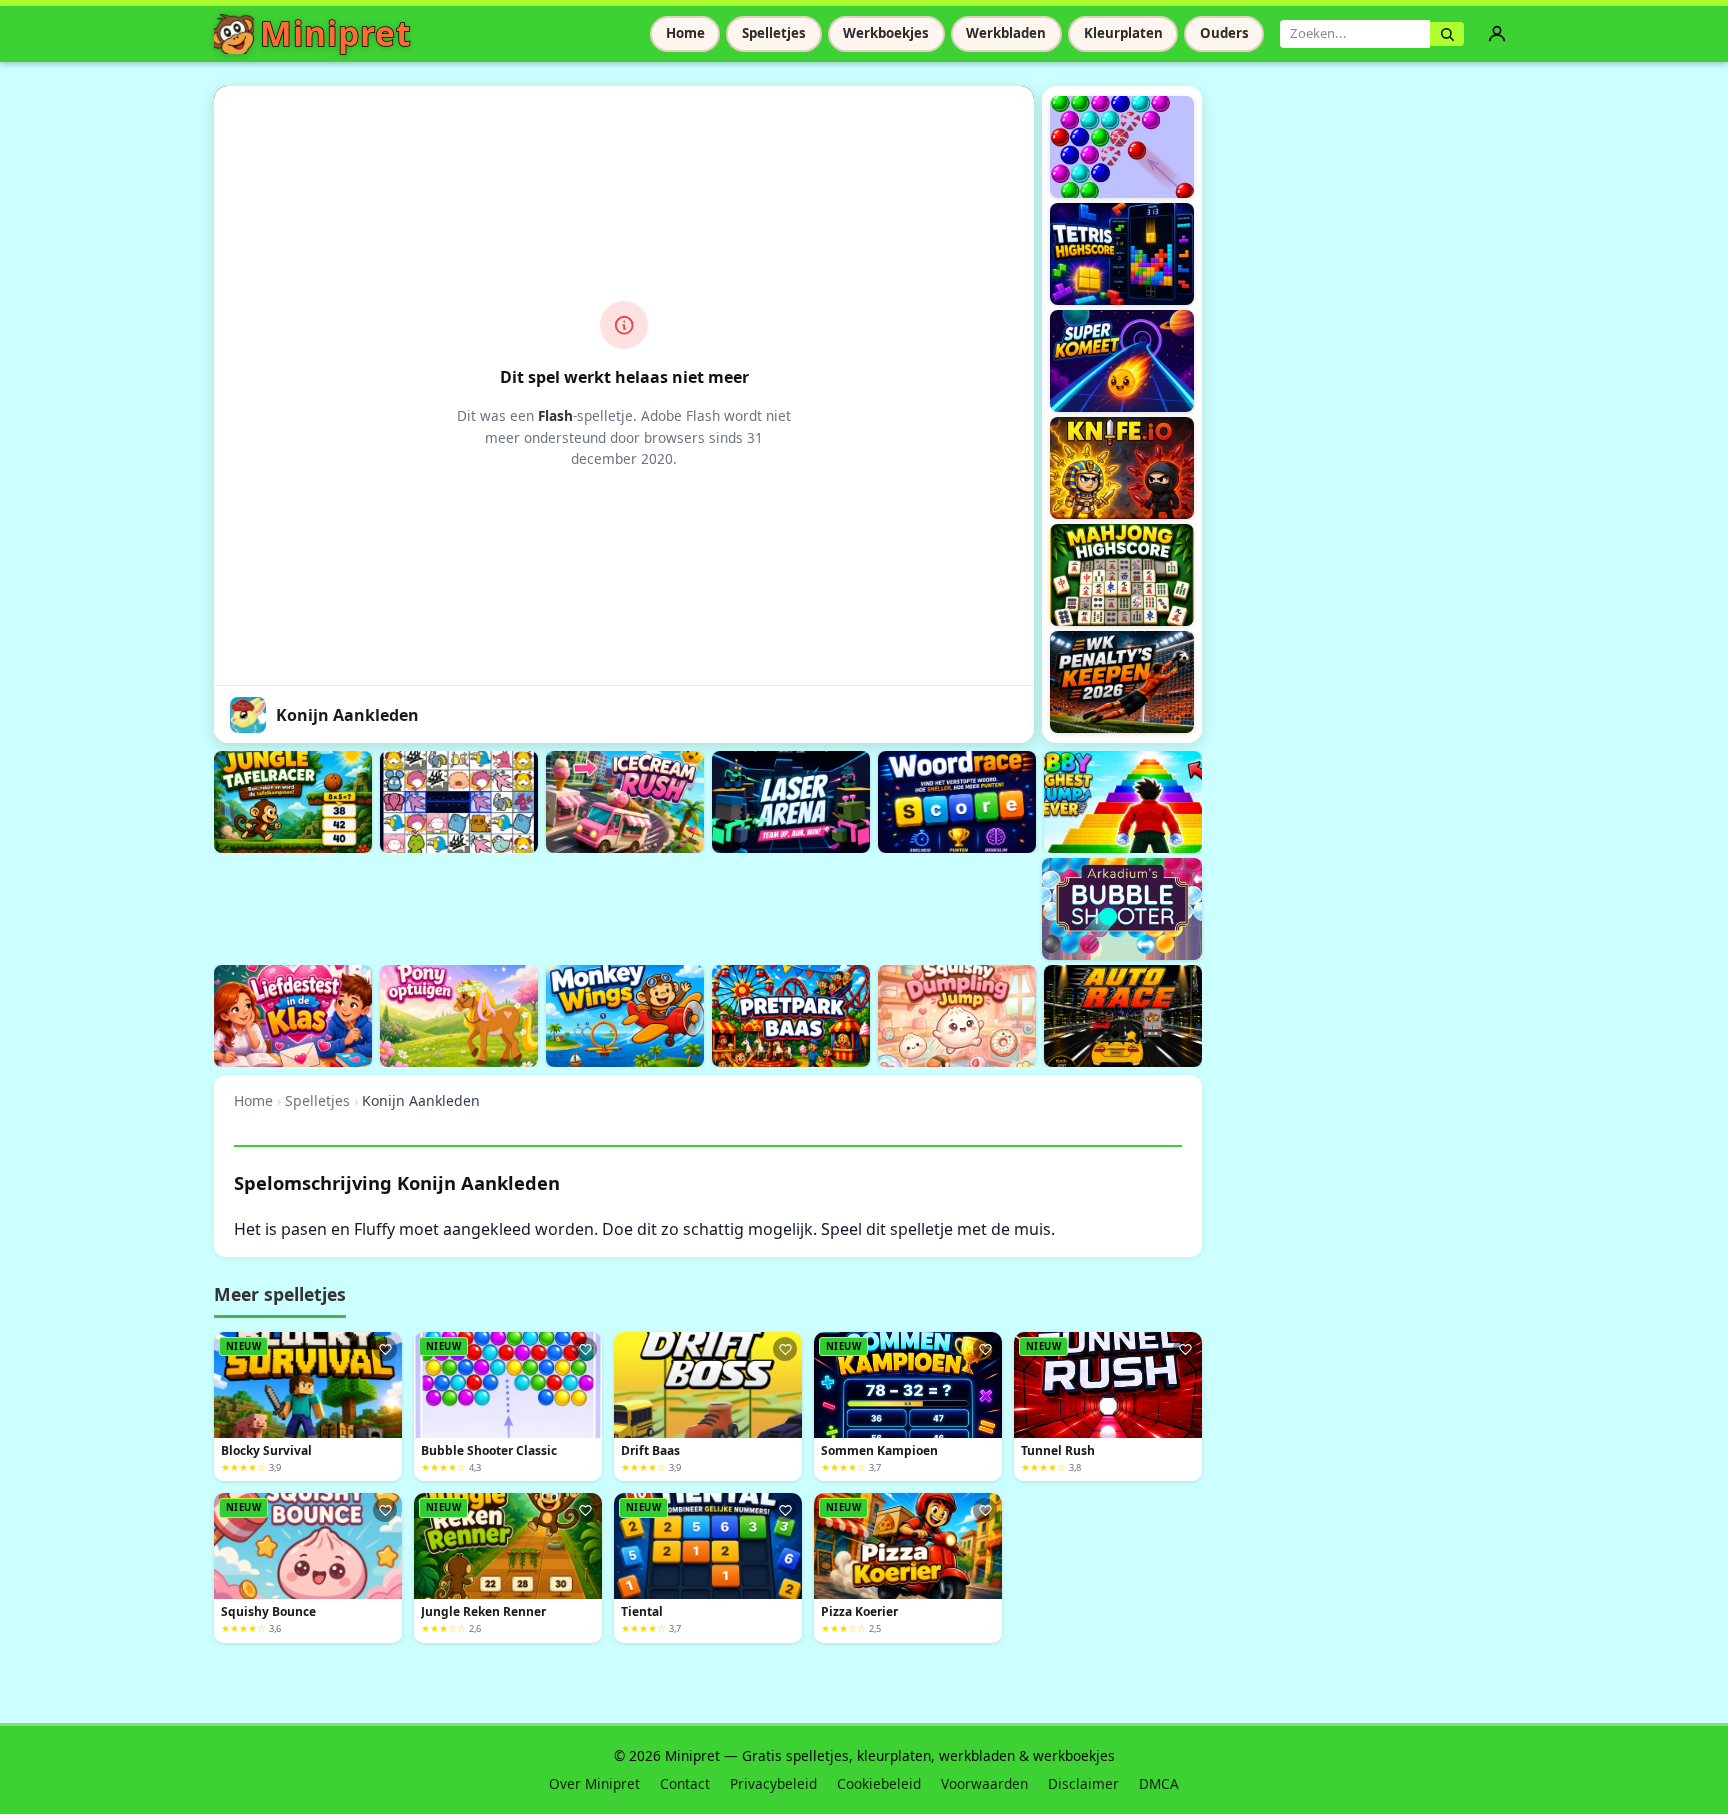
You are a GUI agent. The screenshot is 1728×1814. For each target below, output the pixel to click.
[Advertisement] (578, 906)
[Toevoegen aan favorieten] (385, 1349)
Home (685, 33)
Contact (685, 1783)
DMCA (1159, 1783)
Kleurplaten (1123, 33)
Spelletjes (774, 33)
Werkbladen (1006, 33)
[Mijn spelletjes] (1497, 34)
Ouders (1224, 33)
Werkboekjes (886, 33)
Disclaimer (1083, 1783)
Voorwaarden (984, 1783)
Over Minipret (594, 1783)
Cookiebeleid (879, 1783)
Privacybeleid (773, 1783)
